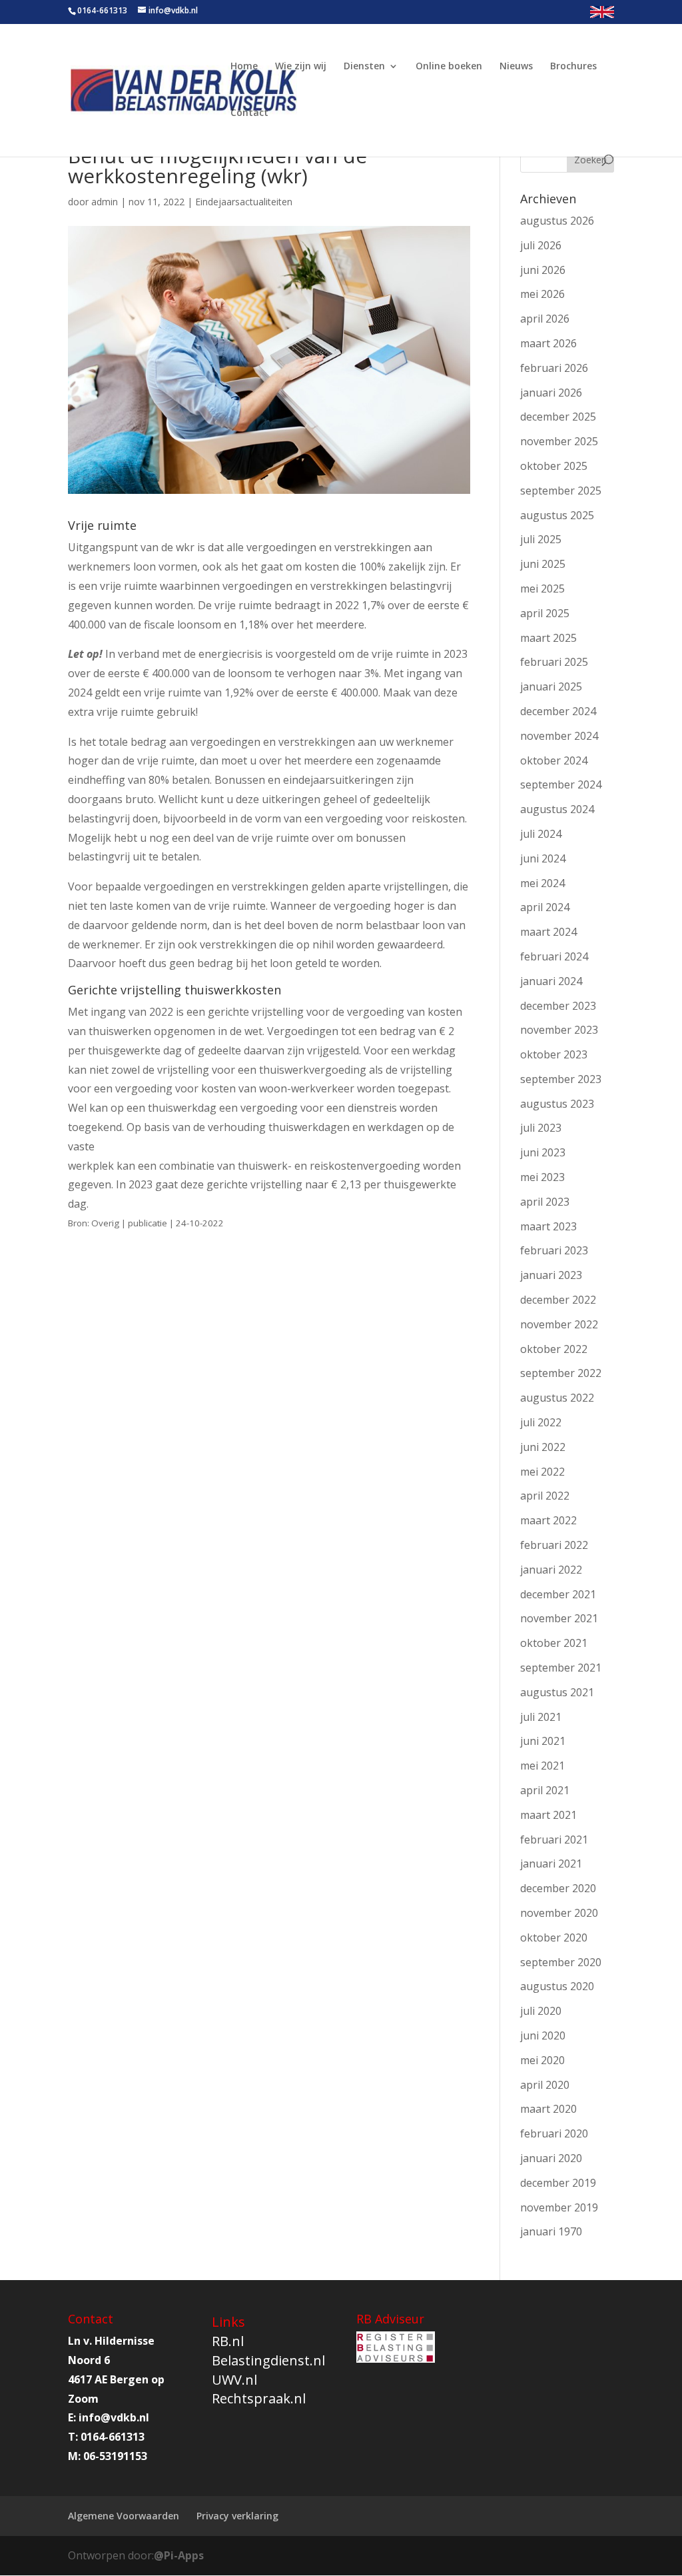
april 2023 (545, 1202)
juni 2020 (543, 2035)
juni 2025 (543, 564)
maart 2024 (548, 932)
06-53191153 (115, 2456)
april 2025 (545, 613)
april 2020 (545, 2085)
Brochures (573, 67)
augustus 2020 (557, 1986)
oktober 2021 (554, 1643)
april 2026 (545, 319)
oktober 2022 (554, 1349)
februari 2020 (554, 2133)
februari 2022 (554, 1545)
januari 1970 (551, 2231)
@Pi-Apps (179, 2555)
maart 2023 (548, 1226)
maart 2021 (548, 1815)
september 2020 (561, 1962)
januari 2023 (551, 1275)
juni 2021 (543, 1741)
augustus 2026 (557, 221)
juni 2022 (543, 1447)
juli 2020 (541, 2011)
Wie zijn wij (301, 67)
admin (105, 202)
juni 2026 (543, 270)
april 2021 (545, 1790)
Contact (249, 113)
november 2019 (559, 2207)
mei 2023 (542, 1177)
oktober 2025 (554, 466)
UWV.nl (234, 2380)
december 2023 (558, 1006)
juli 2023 (541, 1128)
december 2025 (558, 417)
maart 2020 (548, 2109)
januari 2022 (551, 1570)
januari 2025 (551, 686)
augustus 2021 (557, 1692)
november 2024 (559, 736)
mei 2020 (542, 2060)
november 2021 (559, 1618)
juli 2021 (541, 1717)
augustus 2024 (557, 809)
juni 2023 (543, 1152)
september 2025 (561, 491)
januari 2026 (551, 393)
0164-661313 (102, 10)
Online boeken (449, 67)
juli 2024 (541, 834)
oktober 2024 (554, 760)
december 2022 (558, 1300)
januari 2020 (551, 2158)
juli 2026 (541, 245)
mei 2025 (542, 589)
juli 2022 (541, 1422)
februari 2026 (554, 368)
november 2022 (559, 1324)
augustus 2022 (557, 1398)
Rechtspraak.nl (259, 2398)
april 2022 (545, 1496)
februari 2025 (554, 662)
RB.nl (228, 2341)
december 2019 (558, 2183)
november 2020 (559, 1913)
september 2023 (561, 1079)
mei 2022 (542, 1472)
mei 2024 (542, 883)
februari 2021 (554, 1840)
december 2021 (558, 1594)
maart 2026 (548, 343)
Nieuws (516, 67)
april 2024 (545, 907)
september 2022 (561, 1373)
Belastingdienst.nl (268, 2360)
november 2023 (559, 1030)
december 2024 (558, 711)
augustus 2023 (557, 1104)
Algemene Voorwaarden (124, 2516)
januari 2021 (551, 1864)
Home (244, 67)
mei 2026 (542, 294)
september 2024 (561, 784)
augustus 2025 (557, 515)
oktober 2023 (554, 1054)
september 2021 (561, 1668)
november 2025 (559, 441)
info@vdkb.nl (114, 2417)
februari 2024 (554, 956)
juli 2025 (541, 539)
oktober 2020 (554, 1937)
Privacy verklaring (237, 2516)
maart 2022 (548, 1520)
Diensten (364, 67)
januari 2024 (551, 981)
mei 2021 (542, 1766)
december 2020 (558, 1888)
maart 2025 (548, 638)
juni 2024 (543, 858)
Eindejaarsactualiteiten (244, 202)
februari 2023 (554, 1250)
